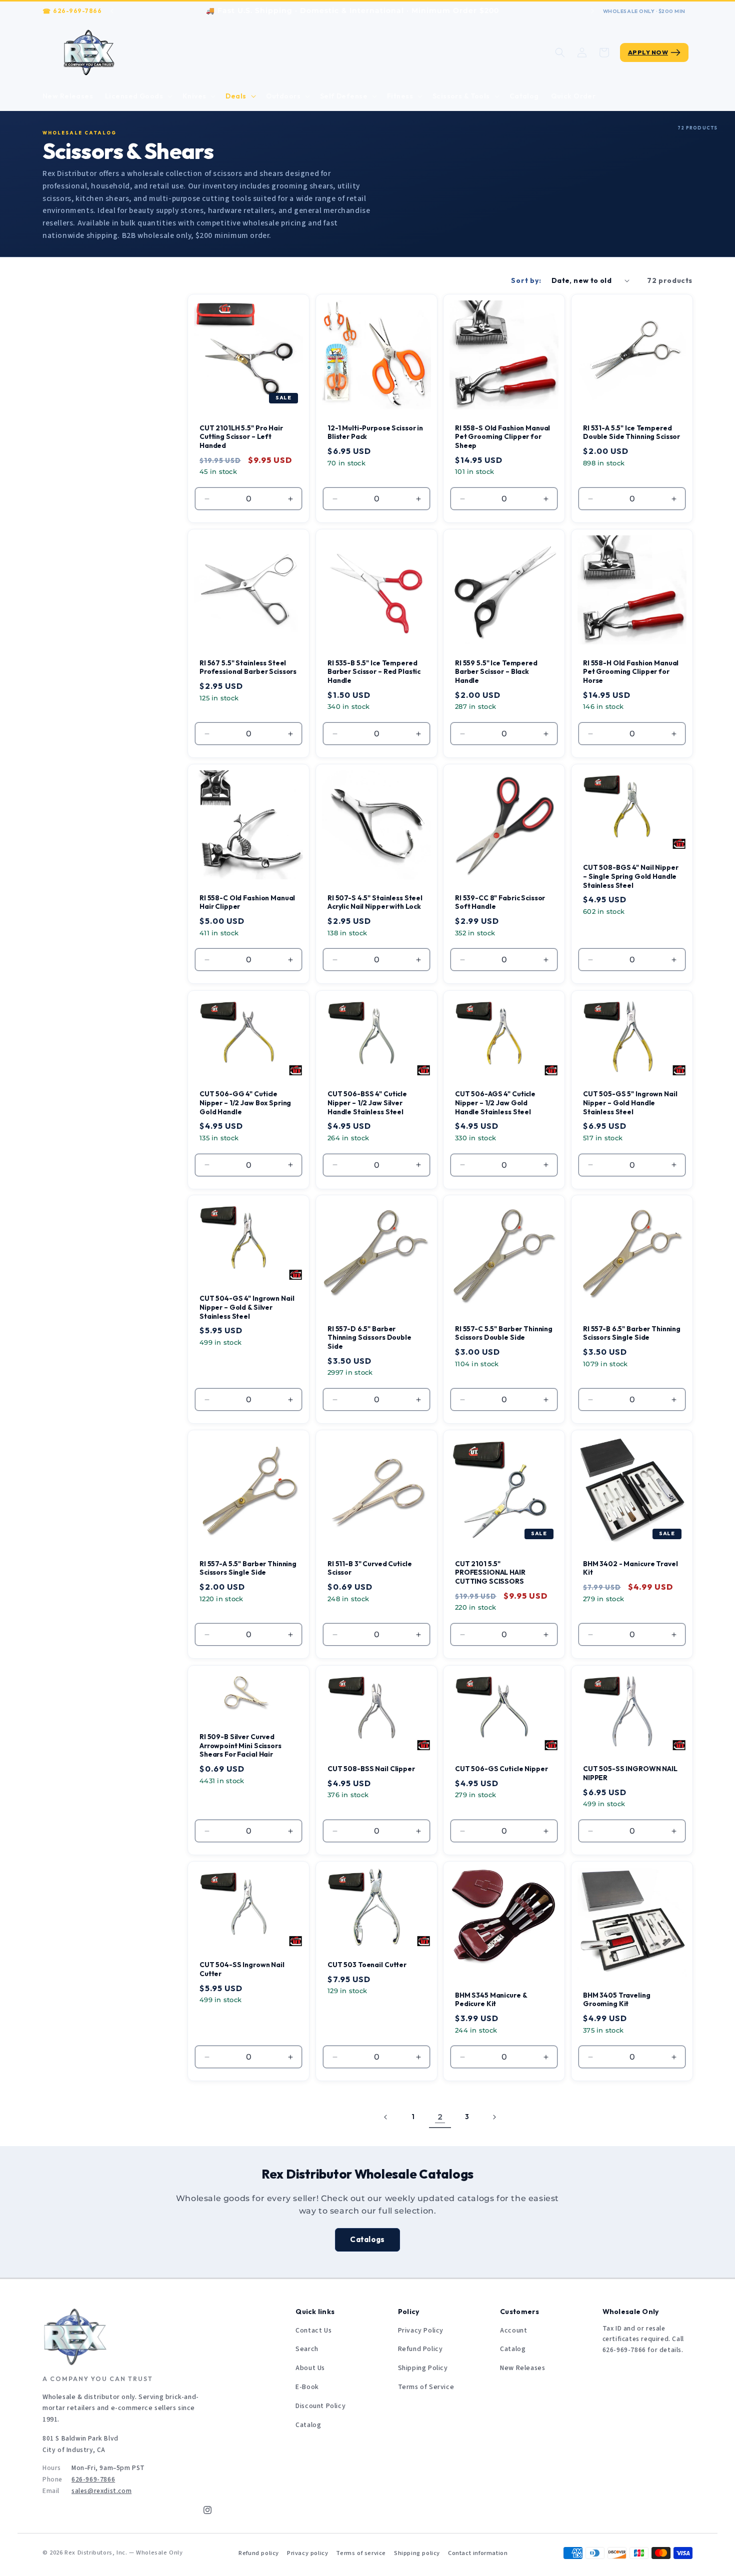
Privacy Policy (421, 2331)
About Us (310, 2368)
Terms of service (361, 2553)
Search (307, 2349)
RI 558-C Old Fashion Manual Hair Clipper (247, 903)
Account (513, 2331)
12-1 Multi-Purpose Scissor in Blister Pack (375, 432)
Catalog (308, 2425)
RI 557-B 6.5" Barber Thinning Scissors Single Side (632, 1333)
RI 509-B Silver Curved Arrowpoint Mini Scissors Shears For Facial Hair (240, 1746)
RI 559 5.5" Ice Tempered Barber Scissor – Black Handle (496, 672)
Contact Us (313, 2331)
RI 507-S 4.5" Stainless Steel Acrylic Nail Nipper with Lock (375, 903)
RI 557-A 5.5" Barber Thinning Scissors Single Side (248, 1568)
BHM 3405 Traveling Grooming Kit (617, 1999)
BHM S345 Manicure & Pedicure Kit (491, 1999)
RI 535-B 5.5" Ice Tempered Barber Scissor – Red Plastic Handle (374, 672)
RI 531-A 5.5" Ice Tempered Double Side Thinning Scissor (631, 432)
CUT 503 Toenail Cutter (367, 1965)
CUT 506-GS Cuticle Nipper (501, 1769)
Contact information (478, 2553)
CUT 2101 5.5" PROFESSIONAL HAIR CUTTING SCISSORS (490, 1573)
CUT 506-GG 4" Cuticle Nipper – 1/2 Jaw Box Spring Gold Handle (245, 1103)
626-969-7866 (77, 11)
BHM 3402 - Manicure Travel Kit (630, 1568)
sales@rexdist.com (101, 2491)
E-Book (307, 2387)
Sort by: (526, 280)
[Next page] (494, 2117)
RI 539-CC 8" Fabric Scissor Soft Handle (500, 903)
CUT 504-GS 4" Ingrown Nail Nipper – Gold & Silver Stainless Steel (247, 1307)
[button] (138, 96)
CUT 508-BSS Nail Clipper (371, 1769)
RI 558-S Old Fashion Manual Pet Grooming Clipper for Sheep (502, 437)
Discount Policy (320, 2406)
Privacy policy (307, 2553)
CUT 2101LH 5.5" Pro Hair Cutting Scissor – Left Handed (241, 437)
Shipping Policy (423, 2368)
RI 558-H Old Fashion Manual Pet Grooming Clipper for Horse (631, 672)
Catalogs (367, 2239)
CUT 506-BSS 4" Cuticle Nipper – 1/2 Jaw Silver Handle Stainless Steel (367, 1103)
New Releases (522, 2368)
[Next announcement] (592, 11)
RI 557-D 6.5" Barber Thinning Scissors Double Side (369, 1338)
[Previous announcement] (112, 11)
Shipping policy (417, 2553)
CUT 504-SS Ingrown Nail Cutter (242, 1969)
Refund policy (259, 2553)
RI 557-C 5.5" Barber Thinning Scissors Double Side (504, 1333)
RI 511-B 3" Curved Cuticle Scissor (369, 1568)
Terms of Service (426, 2387)
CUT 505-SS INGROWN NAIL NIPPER (630, 1773)
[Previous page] (386, 2117)
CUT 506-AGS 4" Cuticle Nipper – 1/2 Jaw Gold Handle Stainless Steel (495, 1103)
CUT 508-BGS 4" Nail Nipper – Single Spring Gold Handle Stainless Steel (630, 877)
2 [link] (440, 2117)
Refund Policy (420, 2349)
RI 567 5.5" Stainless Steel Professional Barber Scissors (248, 667)
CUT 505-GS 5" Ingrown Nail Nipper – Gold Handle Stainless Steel (630, 1103)
